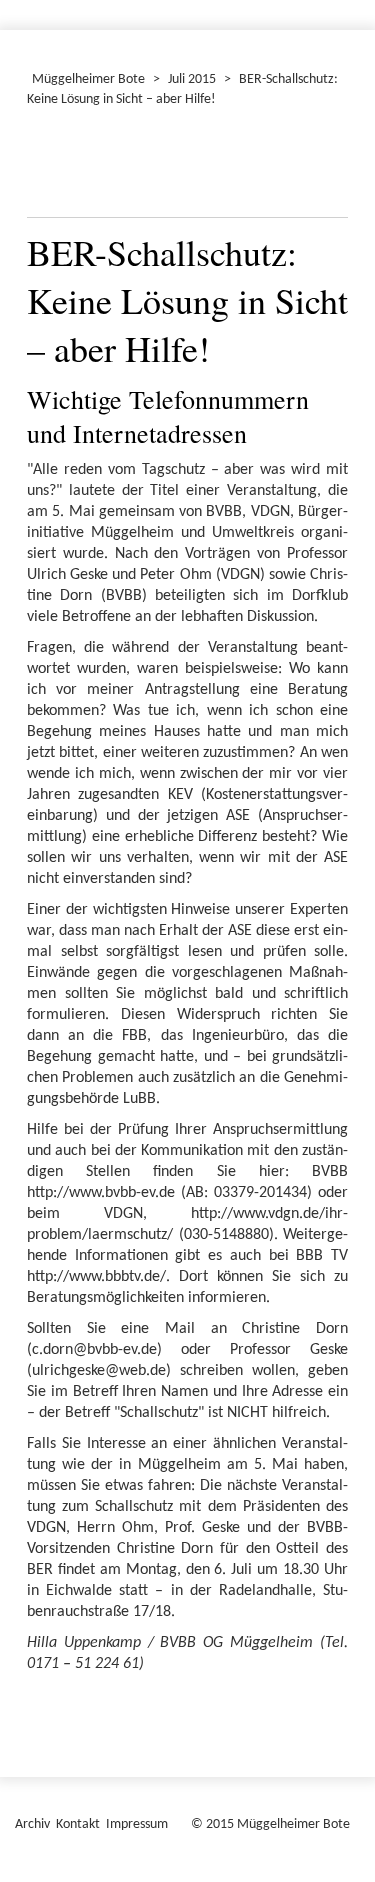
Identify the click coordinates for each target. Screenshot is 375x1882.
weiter (321, 167)
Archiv (32, 1824)
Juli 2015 (192, 79)
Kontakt (78, 1824)
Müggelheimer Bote (88, 79)
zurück (54, 167)
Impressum (137, 1824)
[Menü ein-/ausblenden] (347, 6)
